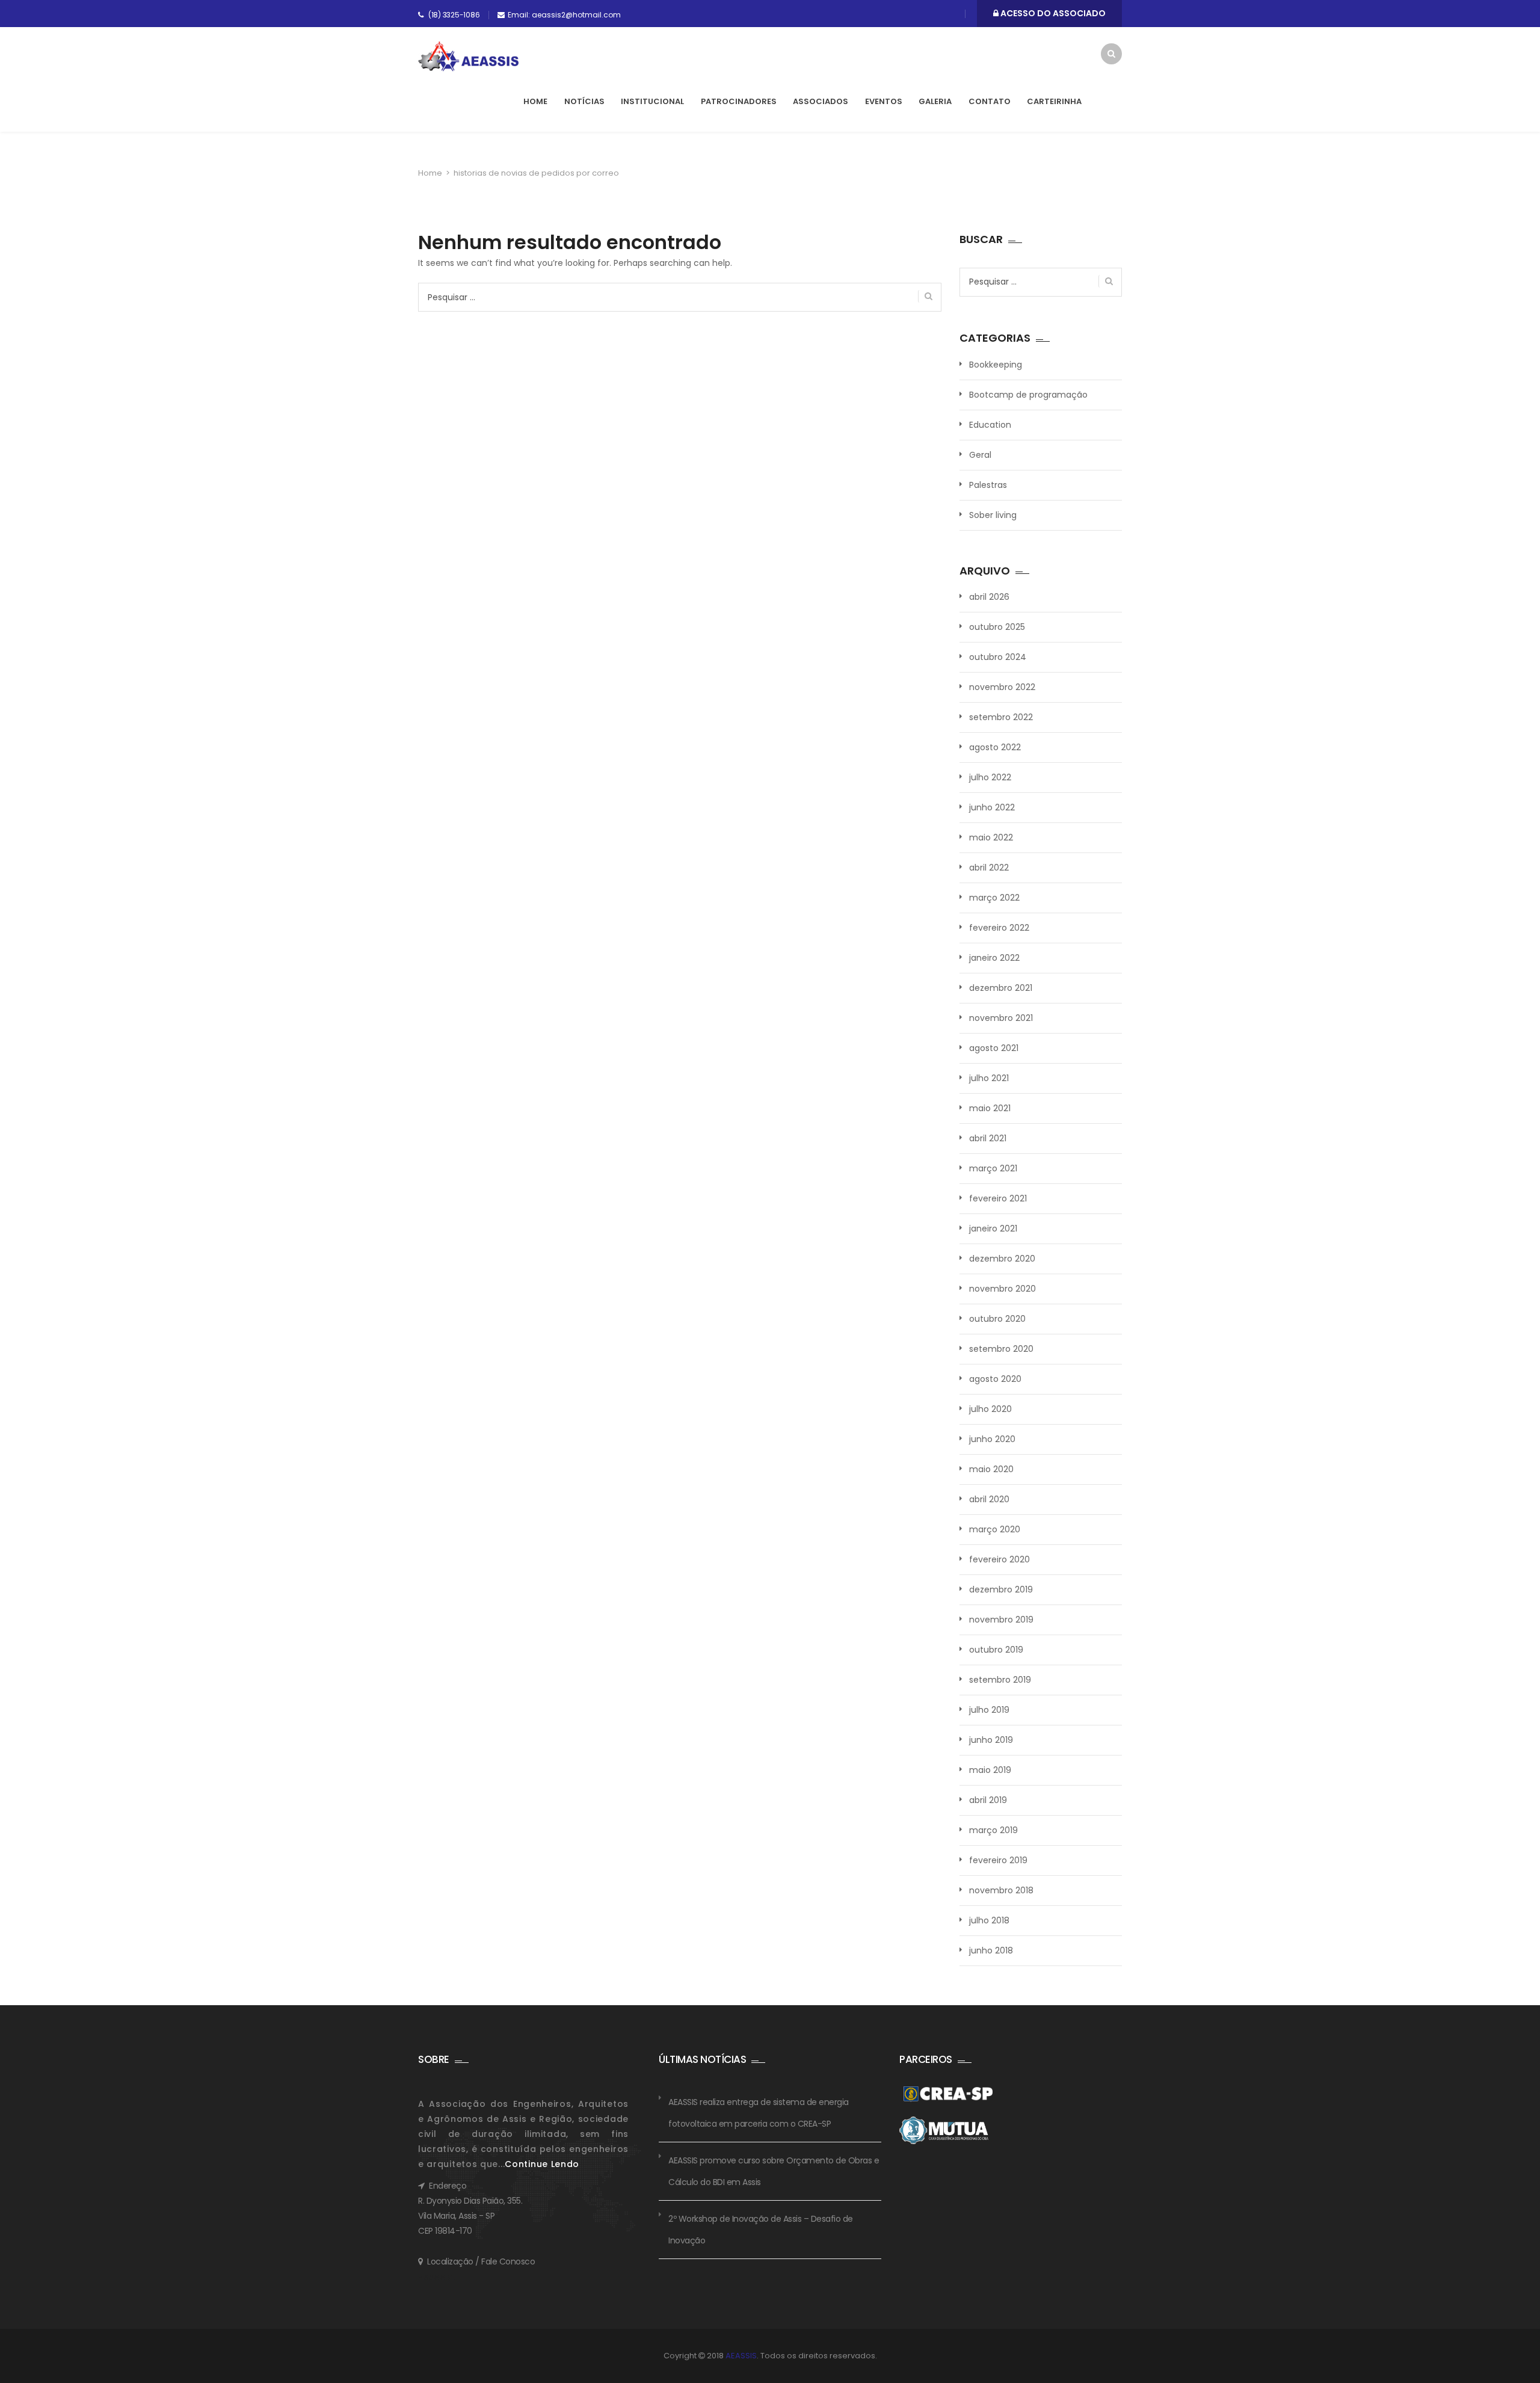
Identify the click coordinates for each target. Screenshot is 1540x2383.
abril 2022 (989, 868)
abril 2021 (988, 1138)
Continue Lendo (542, 2164)
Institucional (652, 101)
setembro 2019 (1000, 1680)
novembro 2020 (1003, 1289)
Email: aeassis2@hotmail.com (564, 15)
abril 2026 (989, 597)
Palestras (988, 485)
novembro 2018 (1001, 1890)
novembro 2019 (1001, 1620)
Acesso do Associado (1052, 13)
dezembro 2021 (1001, 988)
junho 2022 (992, 807)
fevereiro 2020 (999, 1559)
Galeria (935, 101)
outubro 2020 (997, 1319)
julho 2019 (989, 1710)
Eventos (884, 101)
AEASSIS (741, 2356)
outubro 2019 (996, 1650)
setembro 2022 (1001, 717)
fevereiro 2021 (998, 1198)
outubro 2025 (997, 627)
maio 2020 (991, 1469)
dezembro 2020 (1002, 1259)
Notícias (584, 101)
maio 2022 (991, 837)
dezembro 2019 (1001, 1589)
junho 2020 (992, 1439)
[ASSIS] (468, 57)
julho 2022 (990, 777)
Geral (980, 455)
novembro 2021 (1001, 1018)
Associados (821, 101)
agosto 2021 (994, 1048)
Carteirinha (1054, 101)
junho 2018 (991, 1950)
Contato (990, 101)
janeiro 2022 (994, 958)
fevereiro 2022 (999, 928)
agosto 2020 (995, 1379)
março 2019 (993, 1830)
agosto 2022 (995, 747)
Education (990, 425)
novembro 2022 (1002, 687)
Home (535, 101)
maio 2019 (990, 1770)
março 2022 (994, 898)
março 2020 (995, 1529)
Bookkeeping (996, 365)
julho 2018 (989, 1920)
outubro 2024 (998, 657)
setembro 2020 (1001, 1349)
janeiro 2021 (993, 1228)
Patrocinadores (739, 101)
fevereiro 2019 (998, 1860)
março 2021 (993, 1168)
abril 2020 (989, 1499)
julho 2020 (990, 1409)
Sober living (993, 515)
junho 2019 (991, 1740)
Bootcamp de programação (1028, 395)
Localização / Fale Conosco (481, 2261)
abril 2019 (988, 1800)
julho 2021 (989, 1078)
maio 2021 (990, 1108)
